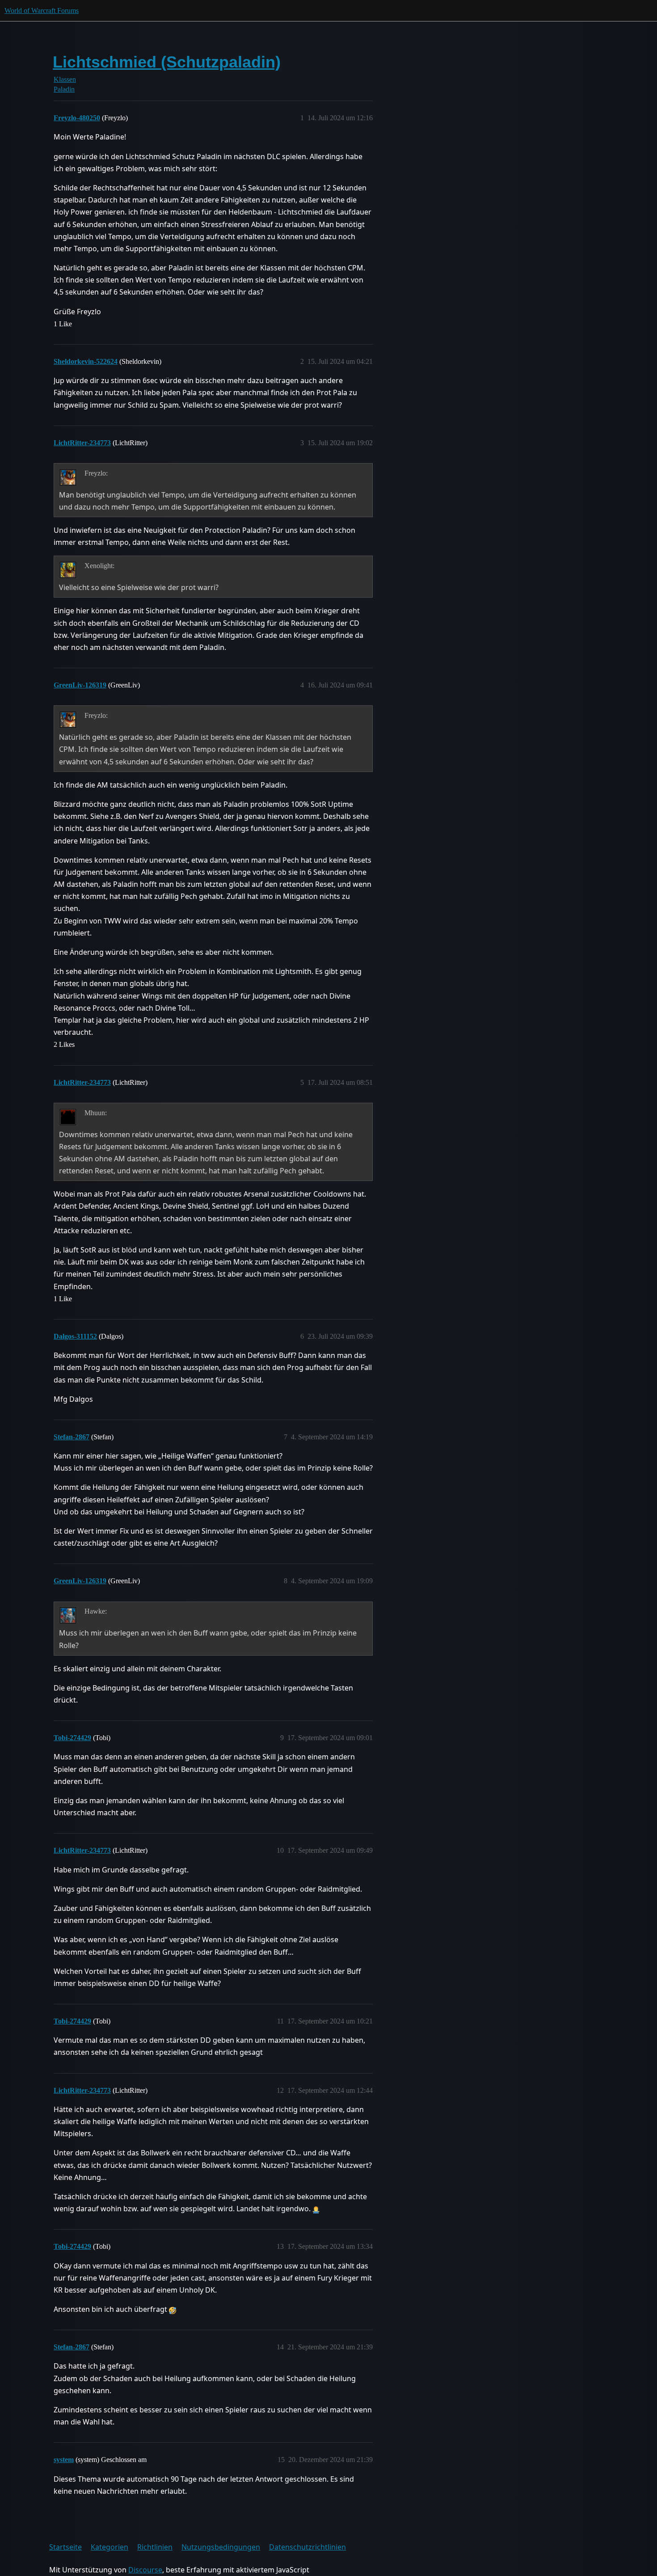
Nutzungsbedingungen (221, 2547)
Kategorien (109, 2547)
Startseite (65, 2547)
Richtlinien (155, 2547)
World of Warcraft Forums (42, 11)
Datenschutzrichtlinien (307, 2547)
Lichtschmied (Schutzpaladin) (167, 62)
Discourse (145, 2570)
